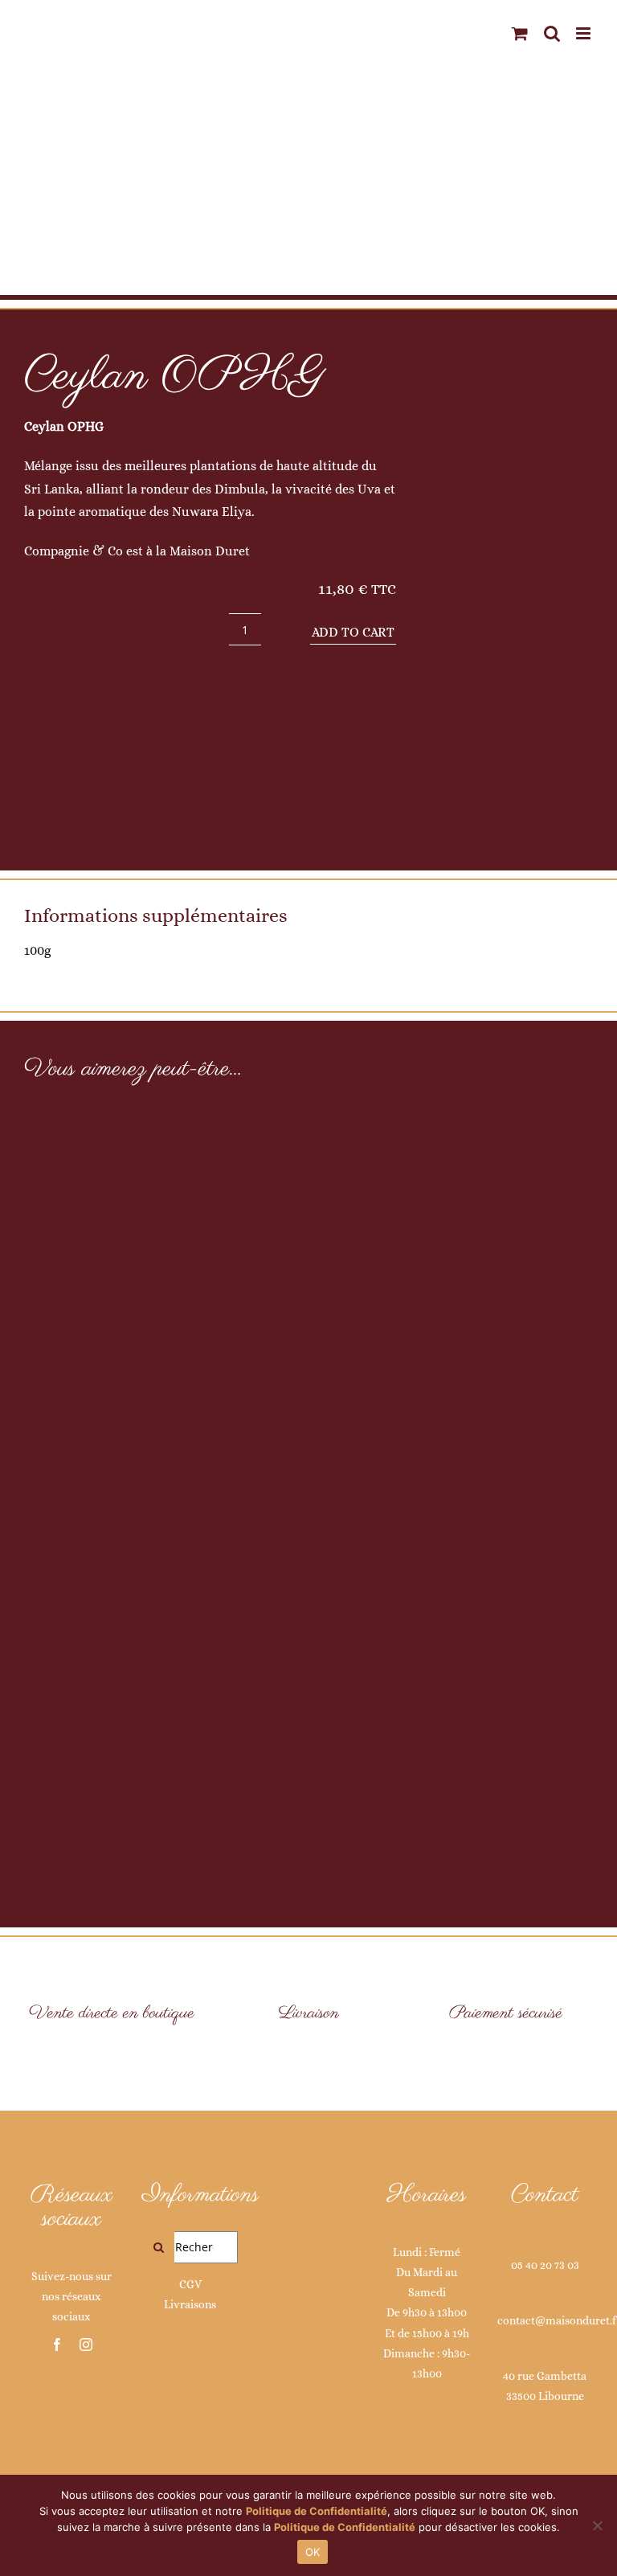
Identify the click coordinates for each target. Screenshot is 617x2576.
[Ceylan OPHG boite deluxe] (506, 598)
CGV (190, 2284)
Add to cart (353, 632)
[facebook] (57, 2345)
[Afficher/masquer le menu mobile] (584, 33)
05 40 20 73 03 (545, 2265)
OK (313, 2552)
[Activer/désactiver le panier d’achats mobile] (520, 33)
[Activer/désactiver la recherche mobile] (552, 33)
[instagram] (86, 2345)
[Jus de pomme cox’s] (308, 1472)
